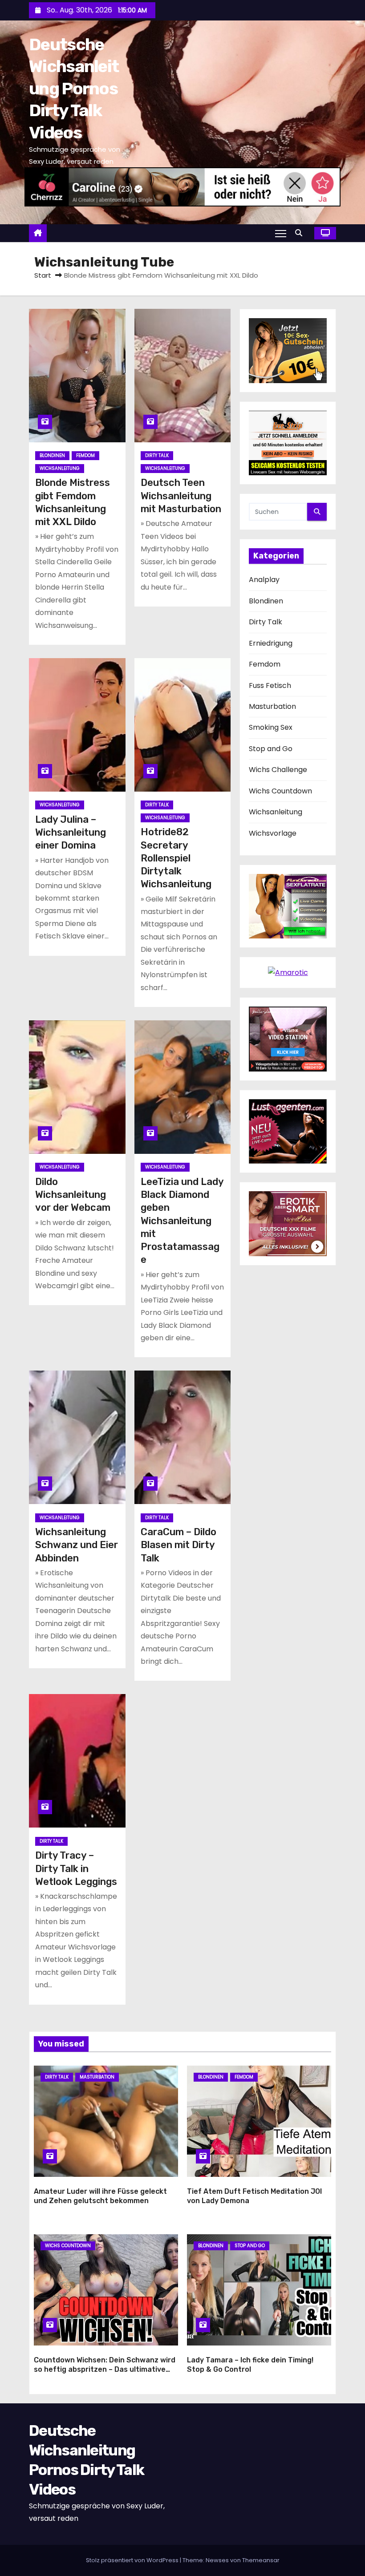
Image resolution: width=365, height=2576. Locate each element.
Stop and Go (271, 749)
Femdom (85, 455)
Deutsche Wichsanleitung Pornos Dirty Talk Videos (74, 89)
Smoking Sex (271, 727)
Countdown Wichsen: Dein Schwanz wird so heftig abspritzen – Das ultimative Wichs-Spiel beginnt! (105, 2370)
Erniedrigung (271, 643)
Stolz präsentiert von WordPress (133, 2560)
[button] (301, 233)
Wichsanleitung (60, 468)
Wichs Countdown (280, 791)
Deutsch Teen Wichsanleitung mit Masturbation (181, 496)
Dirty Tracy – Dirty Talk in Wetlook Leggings (76, 1868)
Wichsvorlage (273, 833)
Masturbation (272, 706)
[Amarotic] (288, 972)
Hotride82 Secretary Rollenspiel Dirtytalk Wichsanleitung (176, 858)
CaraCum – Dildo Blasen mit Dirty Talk (178, 1545)
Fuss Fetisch (270, 685)
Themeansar (261, 2560)
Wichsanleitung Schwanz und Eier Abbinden (77, 1545)
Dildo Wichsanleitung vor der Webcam (73, 1195)
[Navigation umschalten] (281, 233)
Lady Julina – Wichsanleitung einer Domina (71, 833)
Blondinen (52, 455)
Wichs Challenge (278, 770)
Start (43, 275)
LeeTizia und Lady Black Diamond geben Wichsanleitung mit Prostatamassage (182, 1221)
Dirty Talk (157, 455)
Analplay (264, 580)
